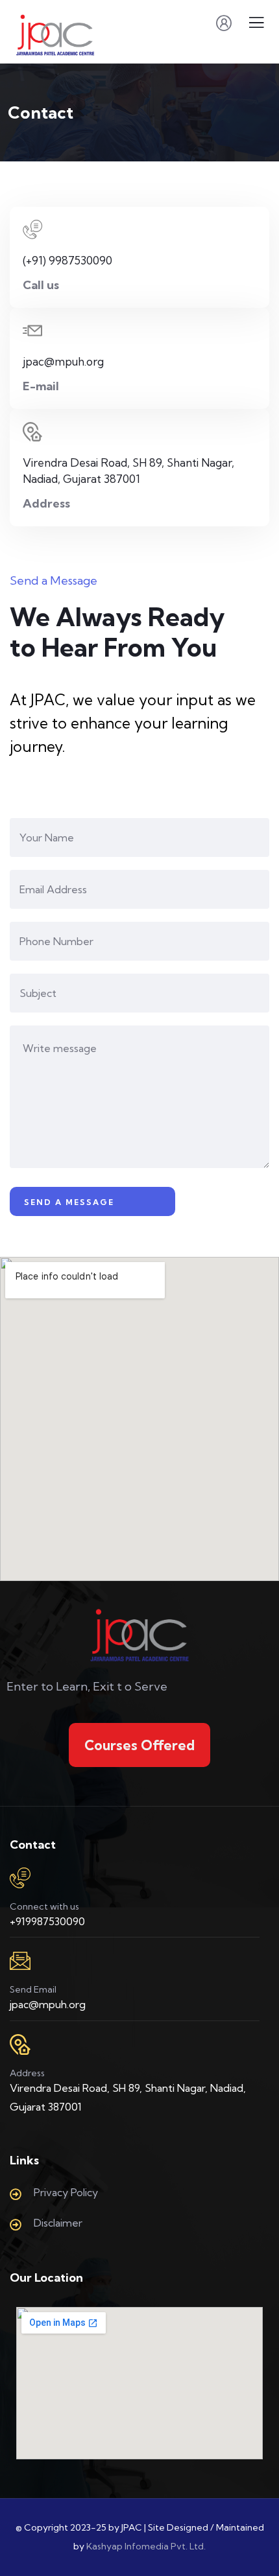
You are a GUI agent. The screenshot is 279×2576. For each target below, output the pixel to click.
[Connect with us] (20, 1878)
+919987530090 (47, 1921)
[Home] (140, 1635)
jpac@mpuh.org (48, 2004)
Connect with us (44, 1906)
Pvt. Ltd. (188, 2546)
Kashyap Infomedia (127, 2546)
